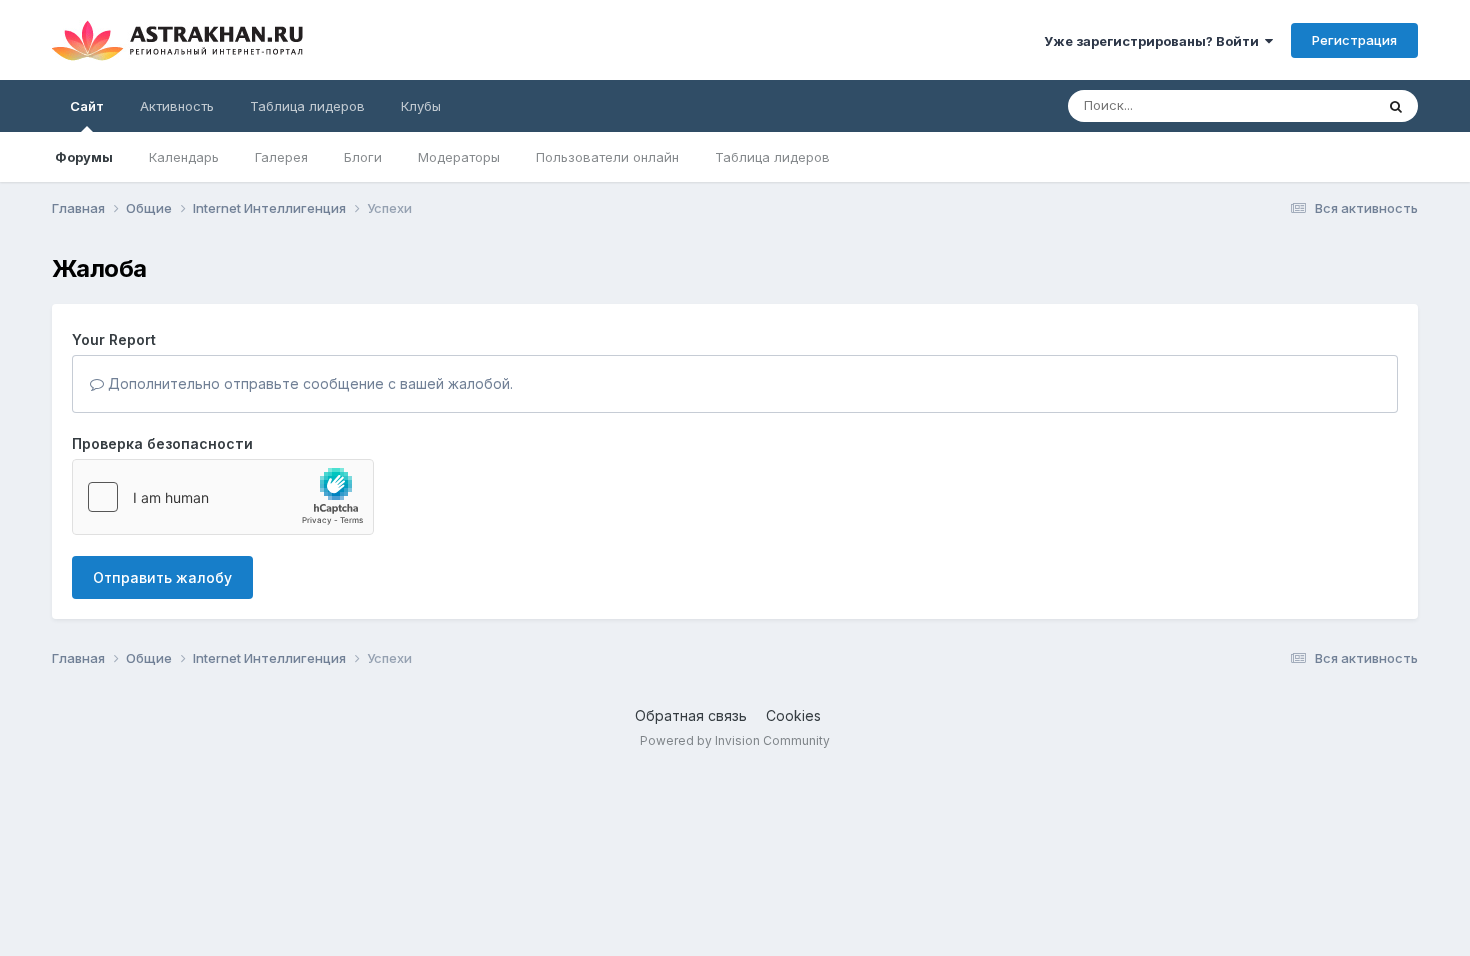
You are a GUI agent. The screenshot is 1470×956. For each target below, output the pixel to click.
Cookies (793, 715)
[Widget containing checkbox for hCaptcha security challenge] (223, 497)
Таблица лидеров (772, 157)
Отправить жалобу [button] (162, 577)
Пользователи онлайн (607, 157)
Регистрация (1354, 40)
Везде (1328, 105)
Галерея (281, 157)
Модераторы (459, 157)
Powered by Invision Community (735, 740)
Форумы (84, 157)
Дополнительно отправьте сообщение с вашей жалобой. (308, 383)
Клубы (421, 106)
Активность (177, 106)
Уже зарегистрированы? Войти (1154, 41)
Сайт (87, 106)
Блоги (363, 157)
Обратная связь (691, 715)
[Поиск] (1396, 106)
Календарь (184, 157)
